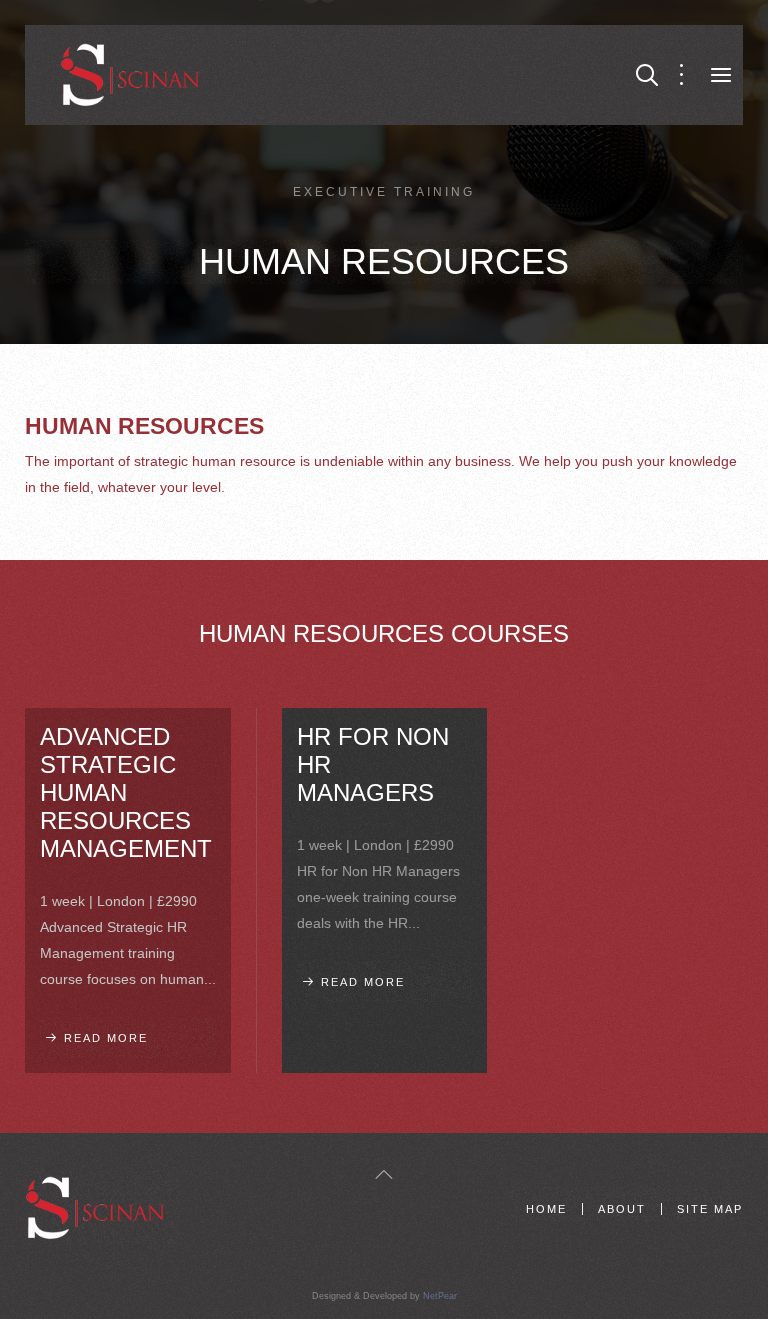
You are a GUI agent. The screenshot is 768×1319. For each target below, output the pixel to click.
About (622, 1209)
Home (546, 1209)
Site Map (710, 1209)
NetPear (440, 1296)
